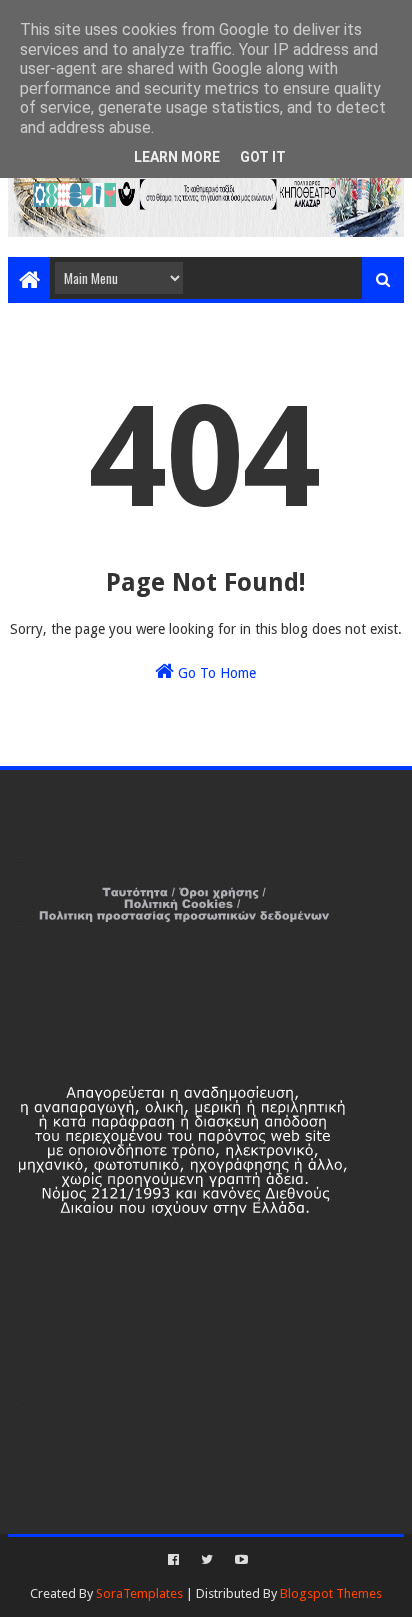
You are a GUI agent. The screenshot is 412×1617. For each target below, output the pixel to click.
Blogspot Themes (331, 1593)
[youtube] (239, 1560)
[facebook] (173, 1560)
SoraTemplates (139, 1593)
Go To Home (215, 673)
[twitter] (207, 1560)
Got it (263, 157)
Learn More (177, 157)
